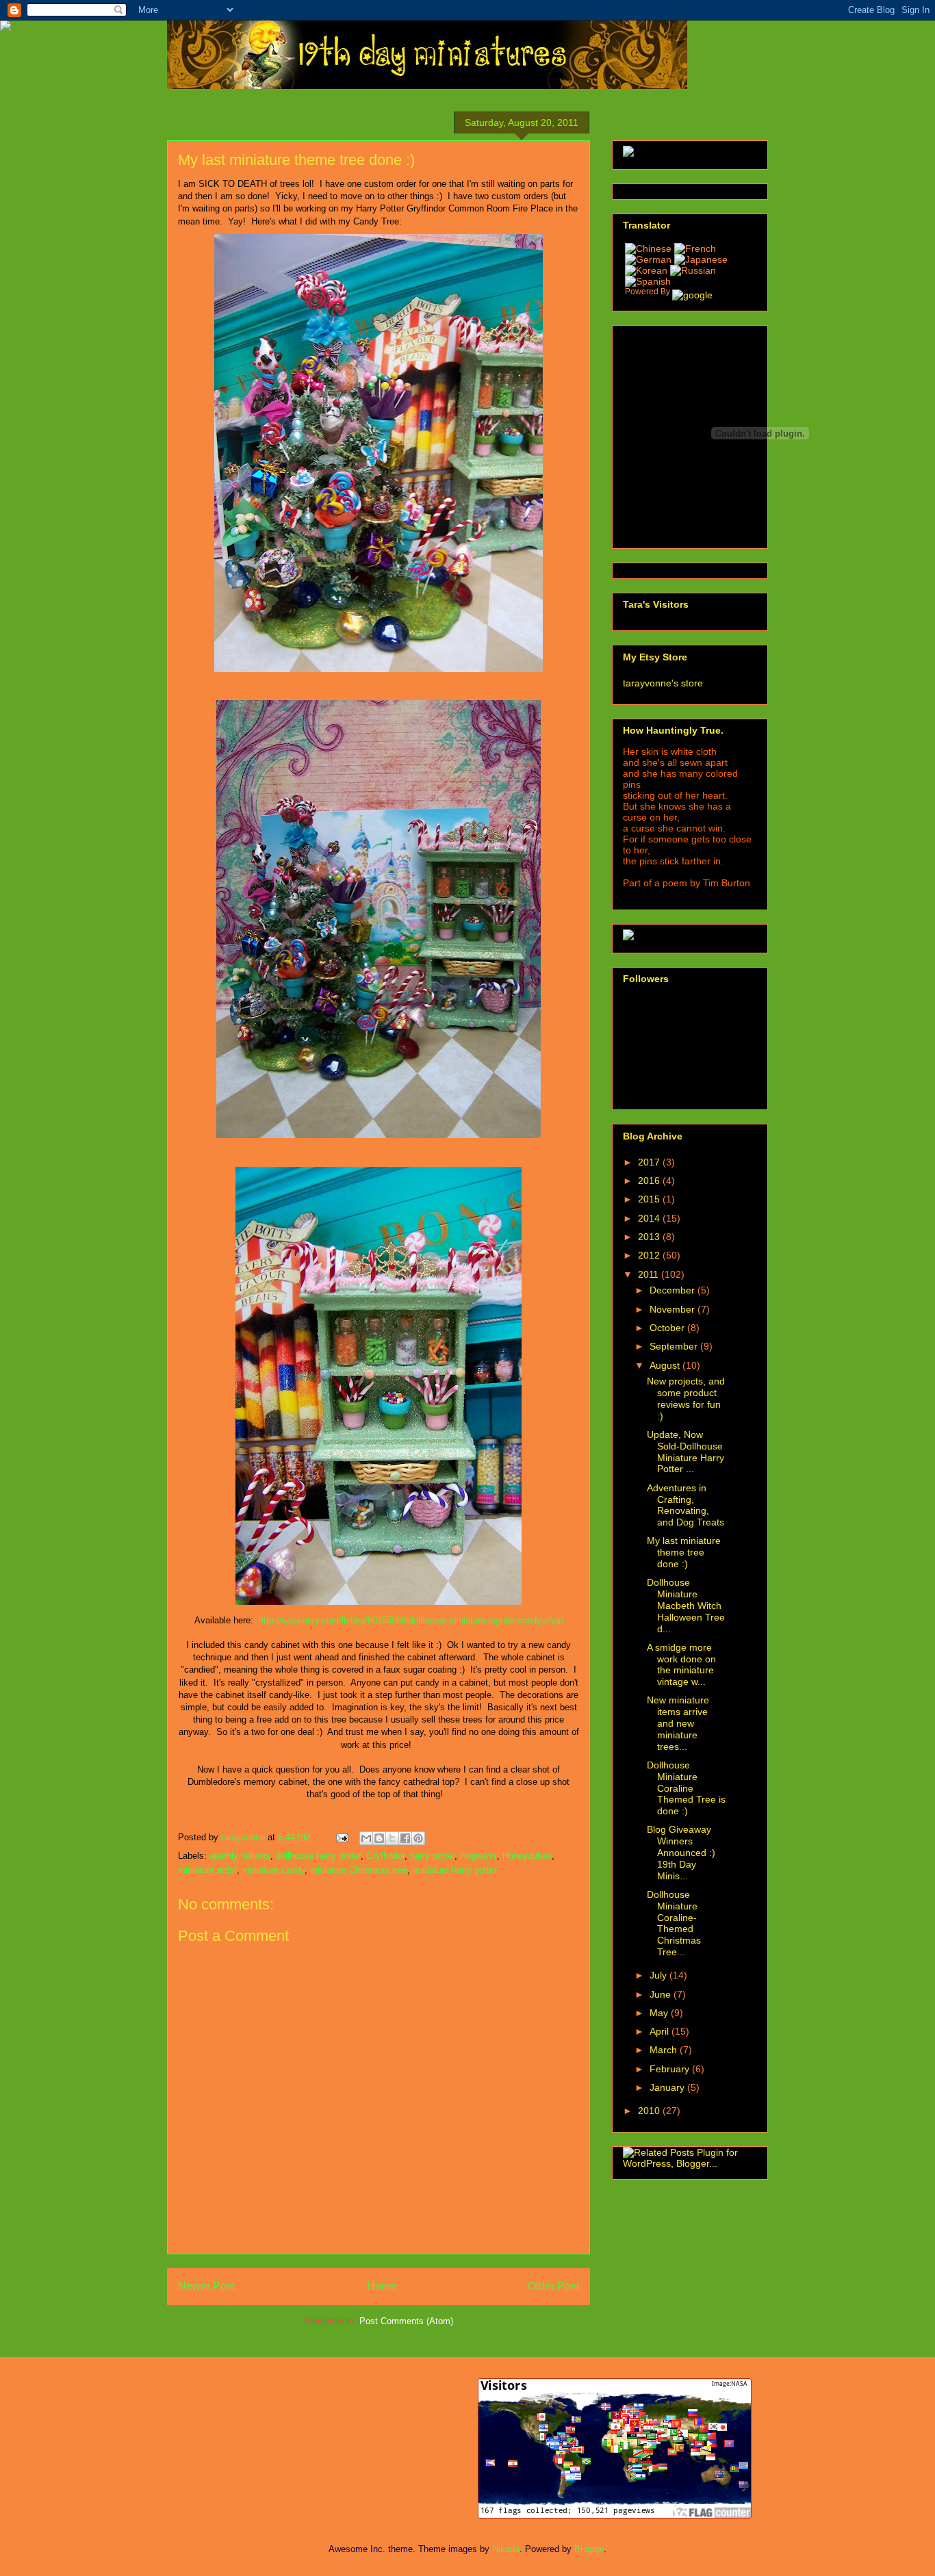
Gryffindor (385, 1856)
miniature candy (273, 1870)
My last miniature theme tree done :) (684, 1552)
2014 (650, 1218)
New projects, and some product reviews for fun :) (686, 1398)
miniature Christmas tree (359, 1870)
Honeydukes (527, 1856)
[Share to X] (392, 1838)
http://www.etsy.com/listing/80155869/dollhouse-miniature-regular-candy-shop (411, 1620)
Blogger (589, 2549)
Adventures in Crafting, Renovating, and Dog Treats (686, 1505)
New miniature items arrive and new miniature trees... (678, 1723)
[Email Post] (341, 1837)
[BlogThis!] (379, 1838)
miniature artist (207, 1870)
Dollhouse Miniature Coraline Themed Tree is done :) (686, 1788)
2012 (650, 1255)
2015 (650, 1199)
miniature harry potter (455, 1870)
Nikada (506, 2549)
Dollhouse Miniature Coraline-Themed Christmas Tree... (674, 1923)
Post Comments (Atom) (406, 2321)
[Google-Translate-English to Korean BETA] (648, 270)
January (668, 2087)
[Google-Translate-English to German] (648, 259)
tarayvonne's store (663, 683)
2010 (650, 2111)
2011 (650, 1274)
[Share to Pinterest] (418, 1838)
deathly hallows (240, 1856)
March (665, 2050)
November (674, 1309)
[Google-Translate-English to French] (670, 248)
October (668, 1328)
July (659, 1975)
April (661, 2031)
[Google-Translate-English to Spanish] (648, 281)
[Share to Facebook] (405, 1838)
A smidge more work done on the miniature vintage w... (681, 1664)
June (662, 1994)
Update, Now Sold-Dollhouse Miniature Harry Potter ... (686, 1452)
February (671, 2069)
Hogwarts (478, 1856)
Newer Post (206, 2286)
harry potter (432, 1856)
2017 (650, 1162)
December (674, 1290)
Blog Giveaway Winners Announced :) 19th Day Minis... (681, 1852)
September (675, 1346)
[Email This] (366, 1838)
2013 (650, 1237)
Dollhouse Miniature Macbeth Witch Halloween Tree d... (686, 1605)
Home (382, 2286)
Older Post (553, 2286)
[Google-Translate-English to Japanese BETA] (701, 259)
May (660, 2013)
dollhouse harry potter (318, 1856)
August (666, 1365)
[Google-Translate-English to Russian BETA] (693, 270)
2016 (650, 1181)
